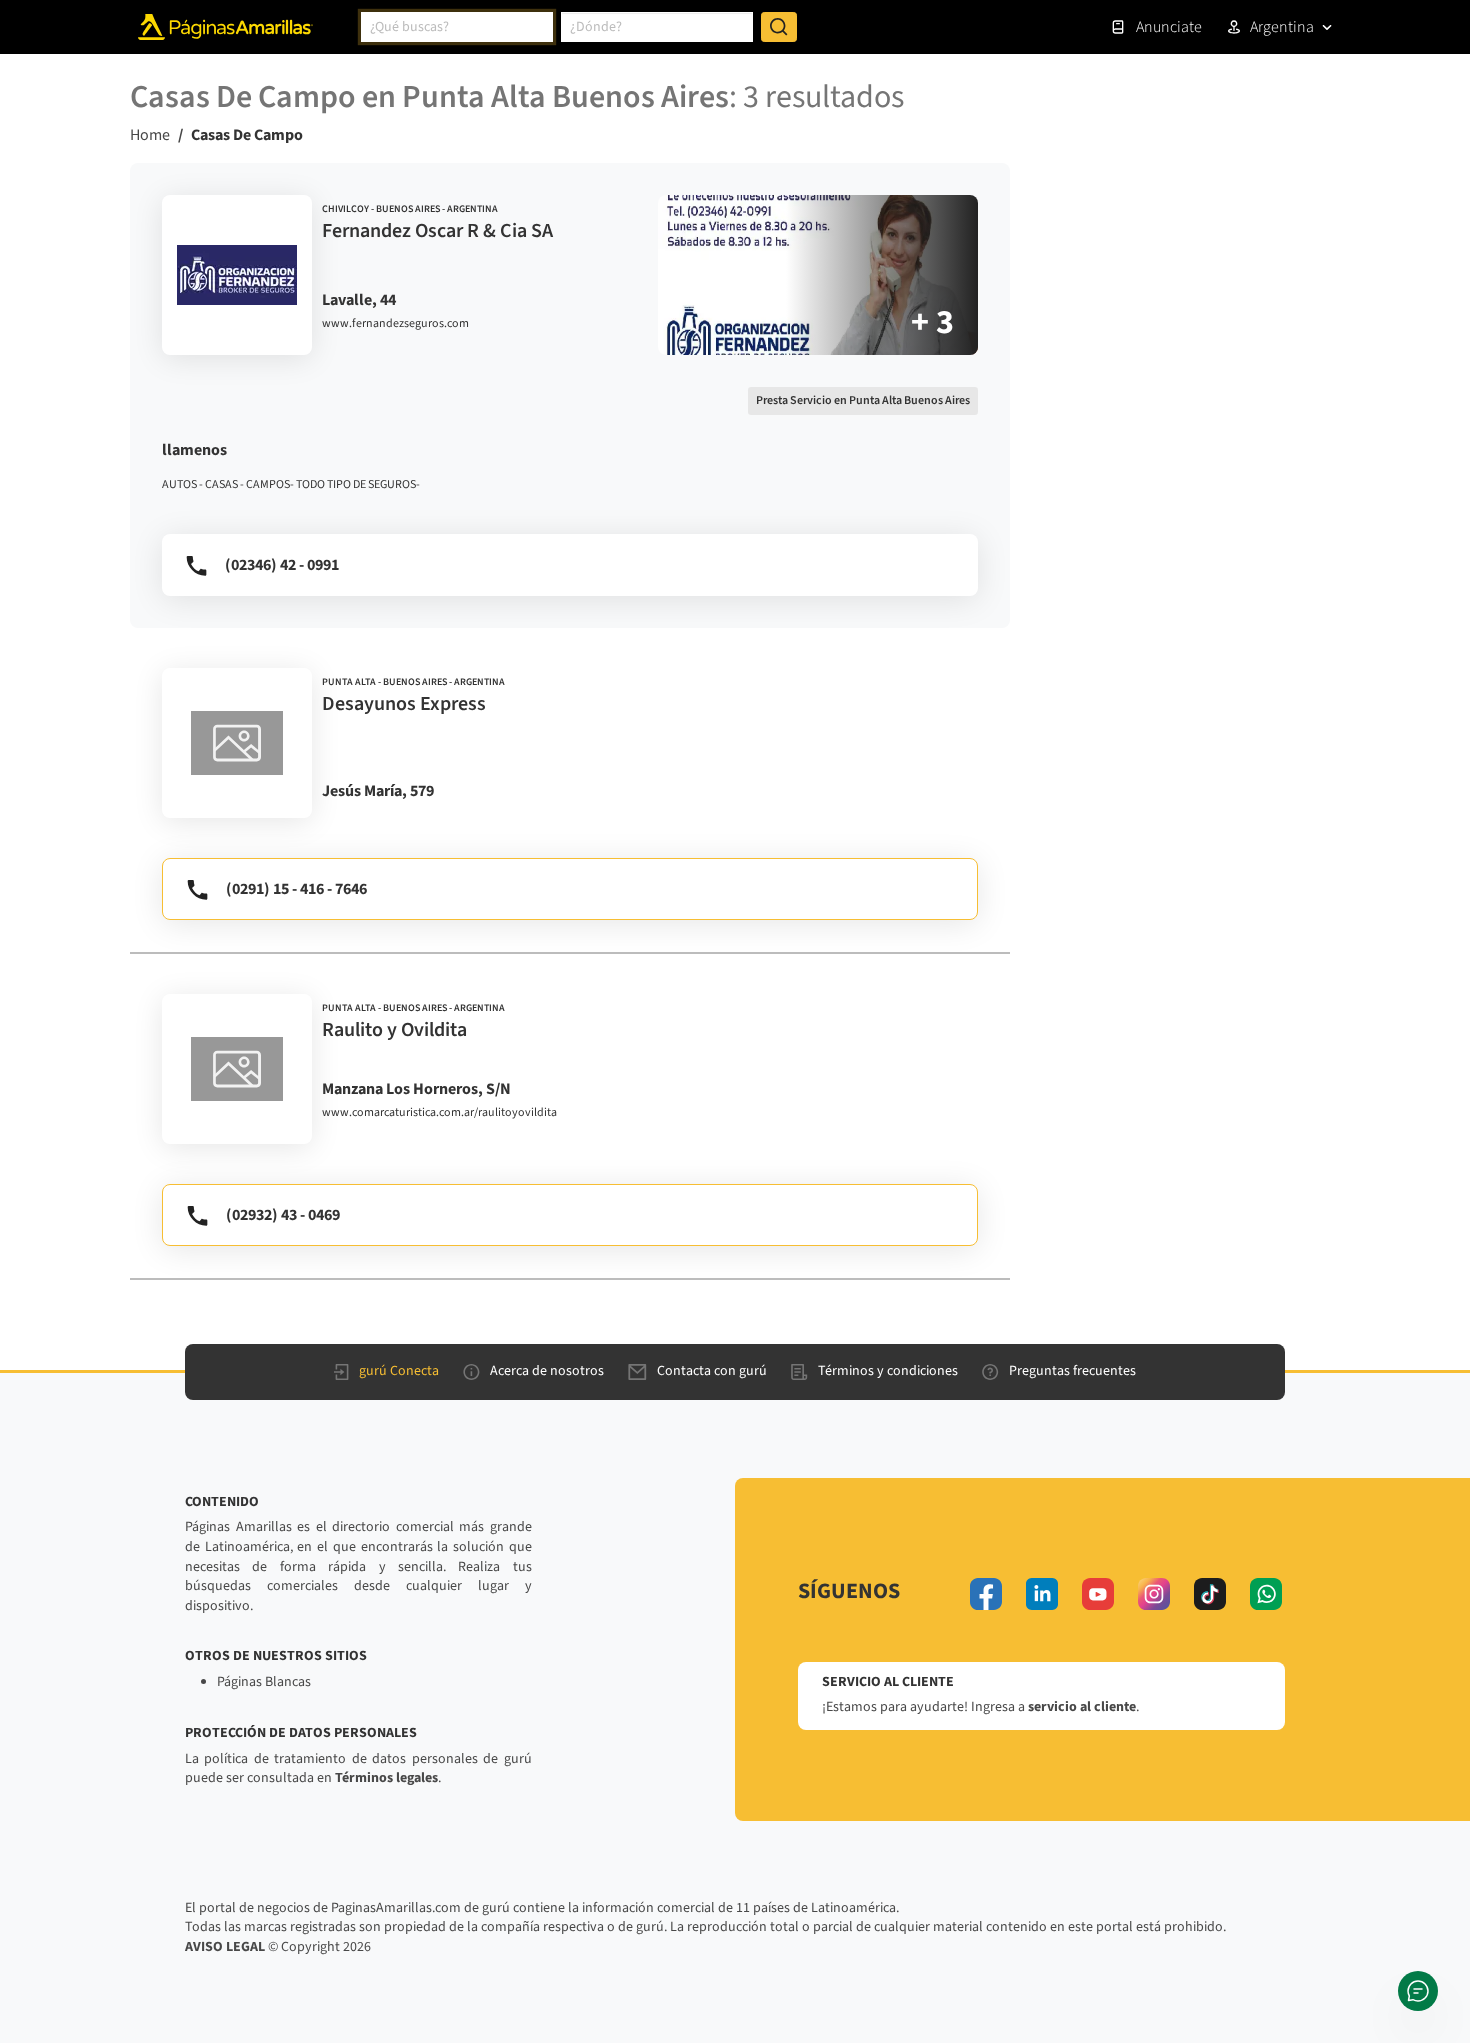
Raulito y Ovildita (394, 1030)
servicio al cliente (1082, 1707)
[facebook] (986, 1594)
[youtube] (1098, 1594)
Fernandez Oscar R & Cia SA (437, 231)
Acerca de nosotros (547, 1371)
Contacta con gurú (712, 1371)
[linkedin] (1042, 1594)
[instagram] (1154, 1594)
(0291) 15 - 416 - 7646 (296, 889)
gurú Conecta (399, 1371)
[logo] (237, 275)
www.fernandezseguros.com (395, 324)
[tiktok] (1210, 1594)
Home (150, 135)
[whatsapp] (1266, 1594)
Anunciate (1169, 27)
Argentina (1282, 27)
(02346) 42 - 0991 (282, 565)
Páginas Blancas (264, 1682)
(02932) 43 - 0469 (283, 1215)
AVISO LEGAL (225, 1947)
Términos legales (386, 1778)
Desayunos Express (404, 704)
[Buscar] (779, 27)
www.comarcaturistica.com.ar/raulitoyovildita (439, 1113)
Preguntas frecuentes (1072, 1371)
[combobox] (457, 27)
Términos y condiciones (888, 1371)
